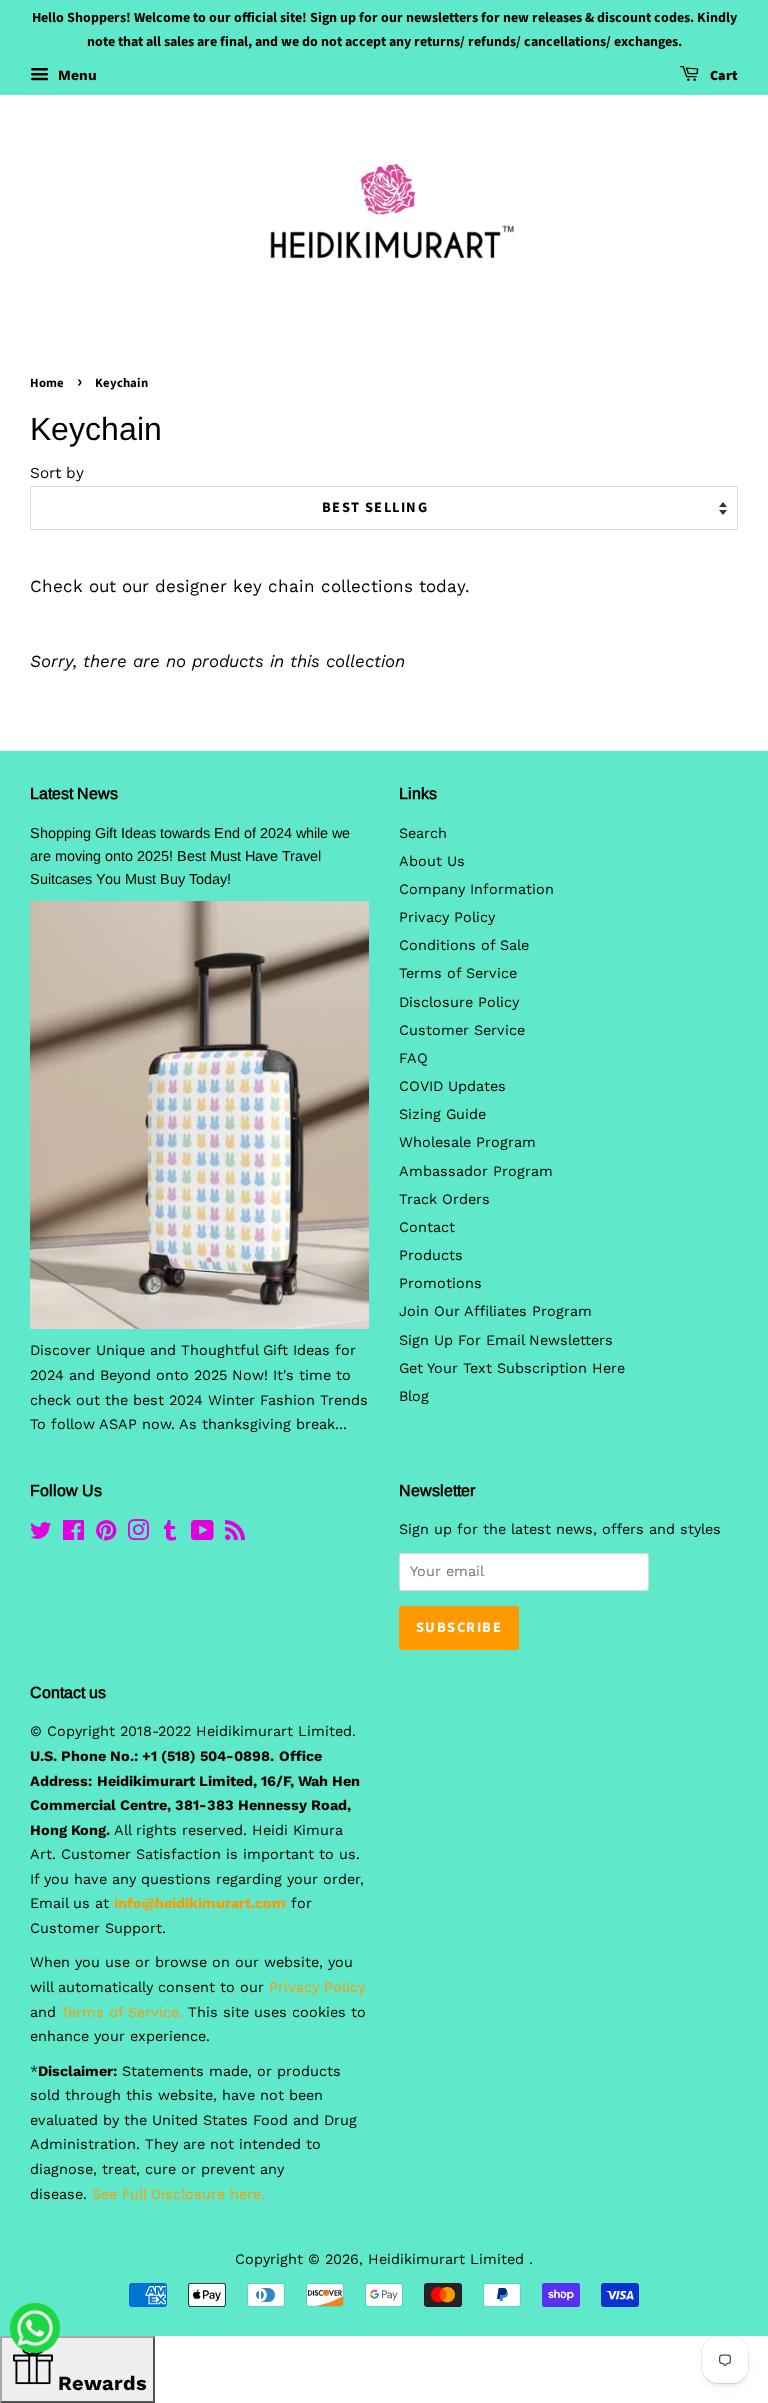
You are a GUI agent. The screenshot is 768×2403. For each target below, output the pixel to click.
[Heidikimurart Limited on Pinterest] (106, 1534)
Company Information (476, 889)
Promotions (440, 1283)
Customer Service (462, 1030)
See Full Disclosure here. (178, 2194)
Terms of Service (458, 973)
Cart (722, 76)
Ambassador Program (476, 1171)
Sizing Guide (442, 1114)
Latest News (74, 793)
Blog (414, 1396)
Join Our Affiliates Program (495, 1311)
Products (431, 1255)
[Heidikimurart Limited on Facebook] (73, 1534)
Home (47, 383)
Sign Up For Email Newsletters (506, 1340)
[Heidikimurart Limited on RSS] (235, 1534)
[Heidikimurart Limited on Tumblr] (170, 1534)
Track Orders (444, 1199)
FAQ (413, 1058)
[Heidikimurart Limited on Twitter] (41, 1534)
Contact (427, 1227)
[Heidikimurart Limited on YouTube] (202, 1534)
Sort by (57, 473)
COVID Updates (452, 1086)
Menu (75, 75)
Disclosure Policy (459, 1002)
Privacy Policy (447, 917)
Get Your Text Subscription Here (512, 1368)
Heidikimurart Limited (448, 2259)
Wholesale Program (467, 1142)
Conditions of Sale (464, 945)
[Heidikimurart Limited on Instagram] (138, 1534)
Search (423, 833)
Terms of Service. (122, 2012)
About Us (432, 861)
